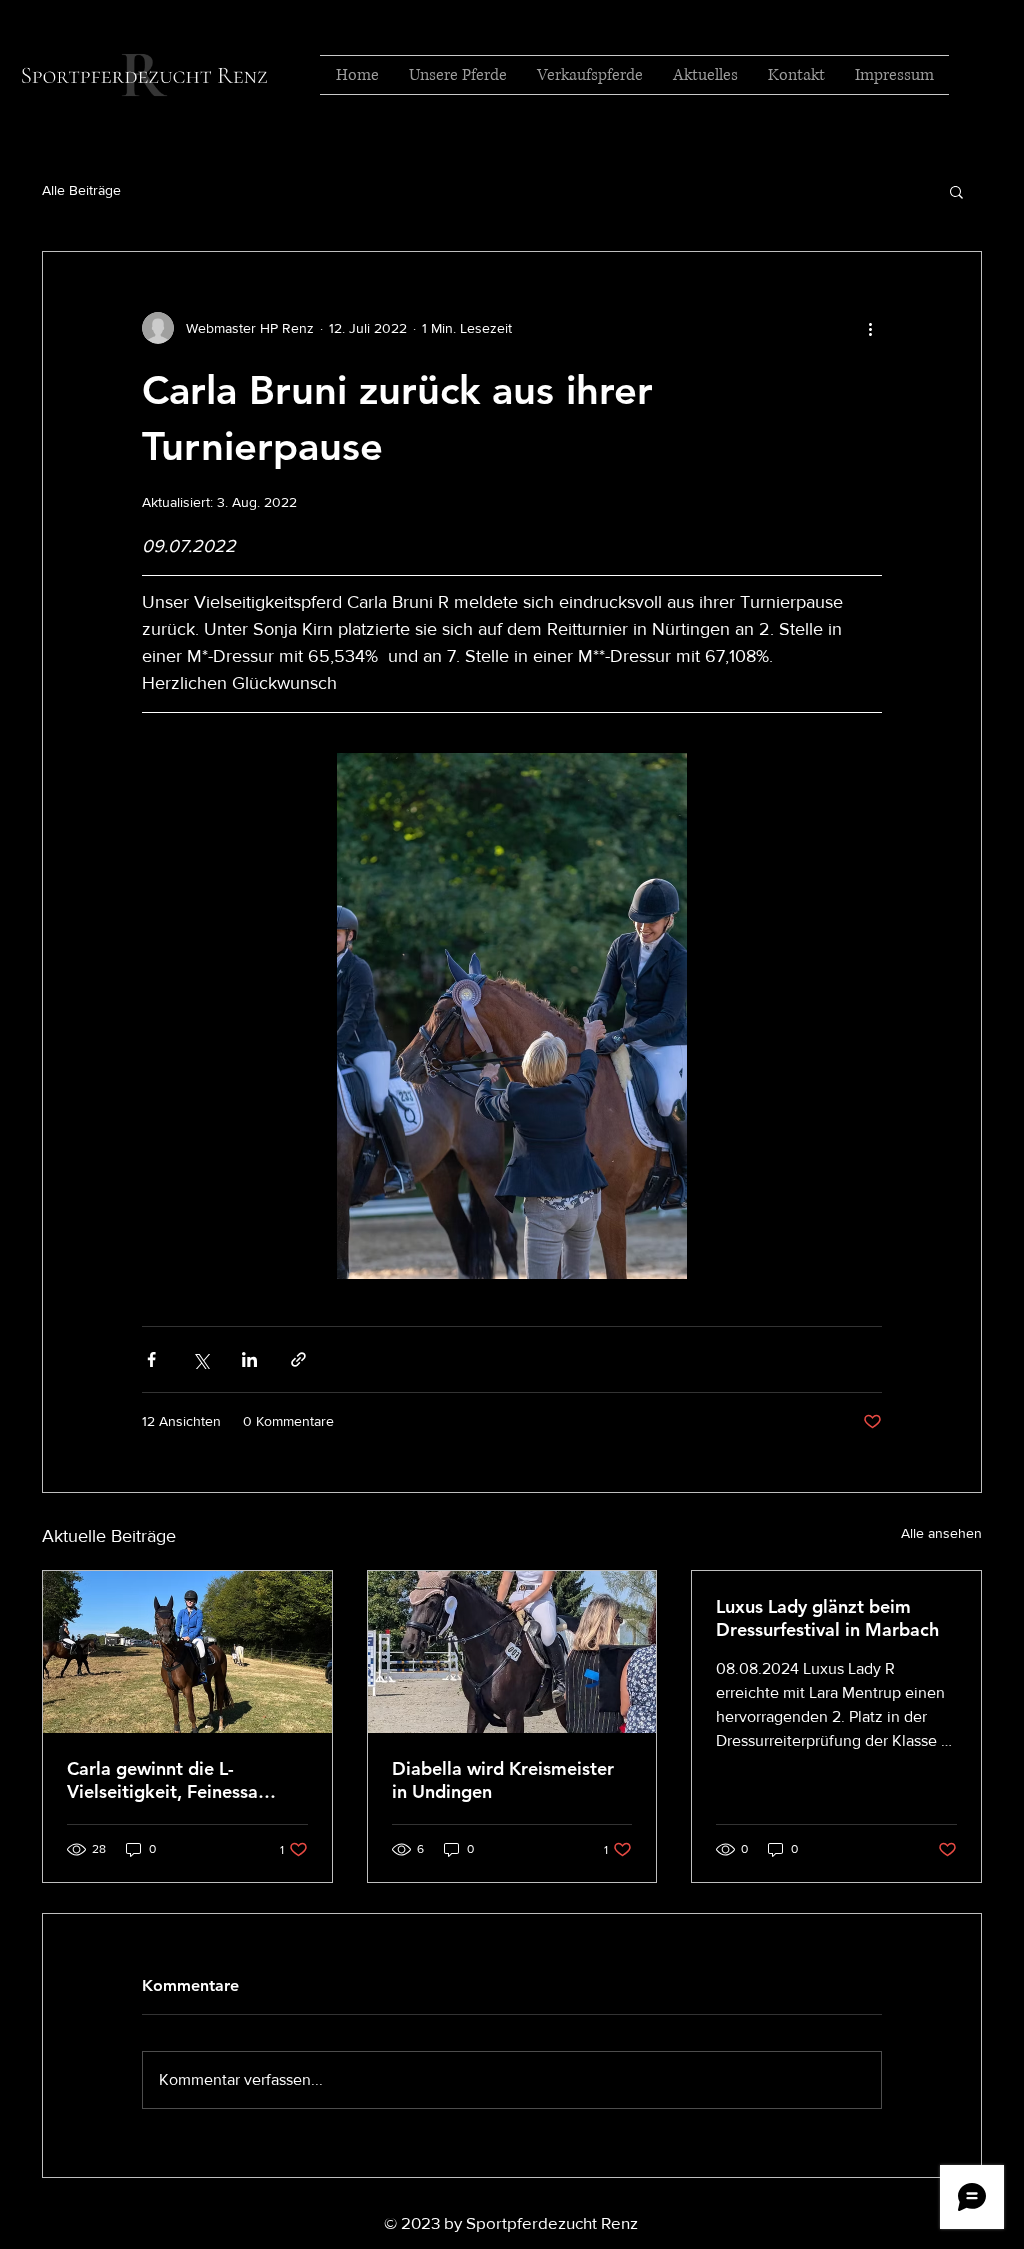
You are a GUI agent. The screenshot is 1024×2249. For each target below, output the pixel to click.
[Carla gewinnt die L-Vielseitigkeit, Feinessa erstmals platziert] (187, 1652)
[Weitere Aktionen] (870, 328)
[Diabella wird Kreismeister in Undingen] (512, 1652)
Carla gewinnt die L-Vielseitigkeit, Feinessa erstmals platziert (162, 1780)
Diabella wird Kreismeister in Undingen (503, 1780)
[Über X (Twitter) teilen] (200, 1359)
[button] (956, 191)
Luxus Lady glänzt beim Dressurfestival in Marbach (827, 1618)
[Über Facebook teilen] (151, 1359)
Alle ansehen (941, 1533)
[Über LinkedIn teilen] (249, 1359)
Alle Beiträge (81, 190)
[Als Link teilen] (298, 1359)
